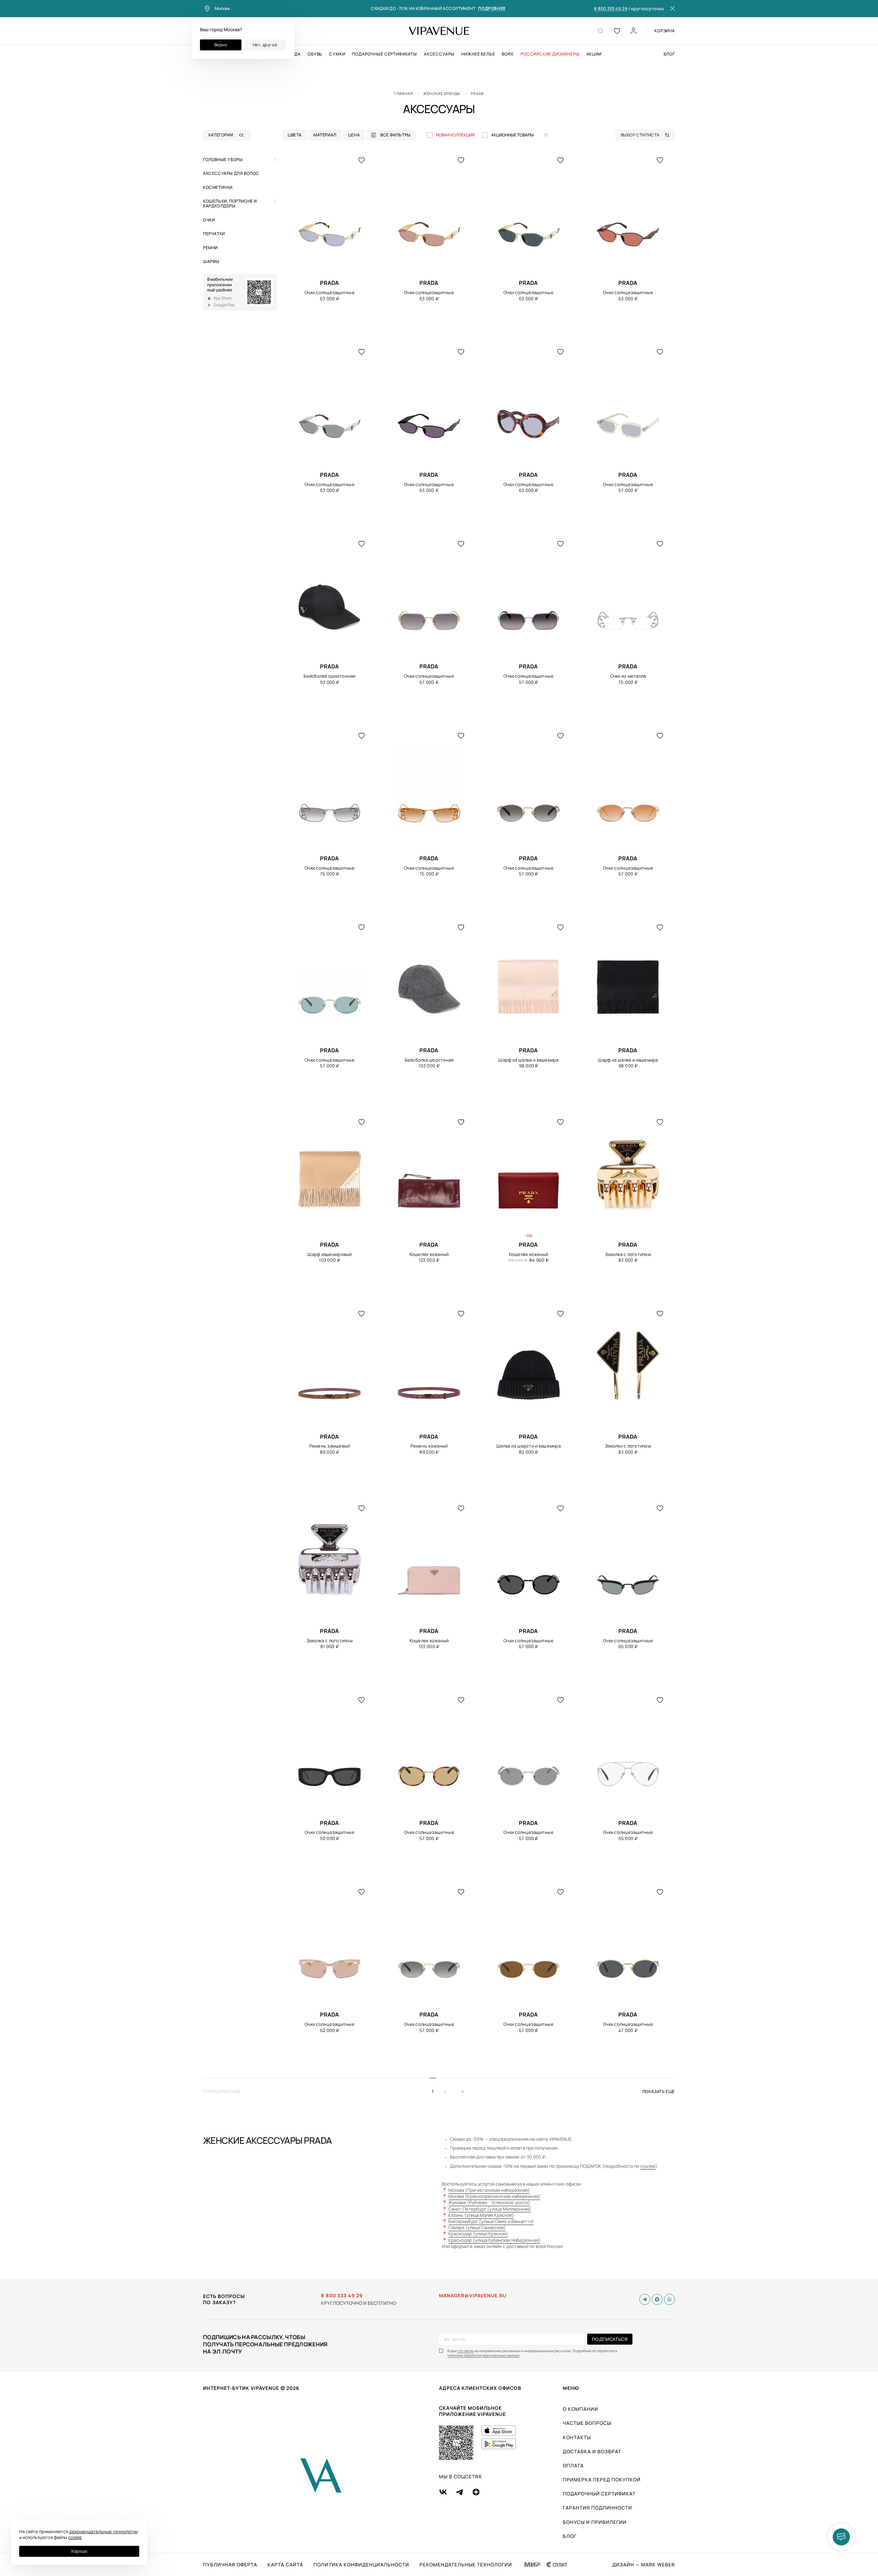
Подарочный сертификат (599, 2494)
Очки (209, 220)
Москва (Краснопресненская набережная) (494, 2196)
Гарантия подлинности (597, 2508)
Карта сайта (285, 2565)
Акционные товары (512, 135)
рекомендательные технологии (104, 2531)
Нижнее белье (478, 54)
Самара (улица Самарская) (477, 2227)
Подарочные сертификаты (384, 54)
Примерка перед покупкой (602, 2480)
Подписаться (610, 2339)
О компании (580, 2409)
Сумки (337, 54)
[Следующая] (465, 2092)
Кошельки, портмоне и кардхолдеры (230, 203)
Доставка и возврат (592, 2451)
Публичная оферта (230, 2565)
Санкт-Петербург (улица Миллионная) (490, 2209)
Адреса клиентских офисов (480, 2388)
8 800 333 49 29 (611, 9)
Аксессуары (439, 54)
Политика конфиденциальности (361, 2565)
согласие (466, 2351)
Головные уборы (223, 160)
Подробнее (492, 9)
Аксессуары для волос (231, 173)
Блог (669, 54)
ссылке (648, 2166)
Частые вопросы (587, 2423)
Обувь (315, 54)
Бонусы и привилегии (595, 2522)
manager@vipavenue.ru (473, 2296)
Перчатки (214, 234)
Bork (508, 54)
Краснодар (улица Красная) (478, 2234)
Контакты (577, 2437)
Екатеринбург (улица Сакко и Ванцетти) (491, 2221)
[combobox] (648, 135)
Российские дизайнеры (550, 54)
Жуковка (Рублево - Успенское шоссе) (489, 2202)
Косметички (218, 187)
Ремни (210, 248)
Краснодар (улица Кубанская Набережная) (494, 2240)
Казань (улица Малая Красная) (481, 2215)
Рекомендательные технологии (466, 2565)
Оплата (573, 2465)
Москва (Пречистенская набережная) (489, 2190)
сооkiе (75, 2537)
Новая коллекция (455, 135)
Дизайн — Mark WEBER (644, 2565)
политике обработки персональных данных (483, 2355)
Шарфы (211, 261)
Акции (594, 54)
